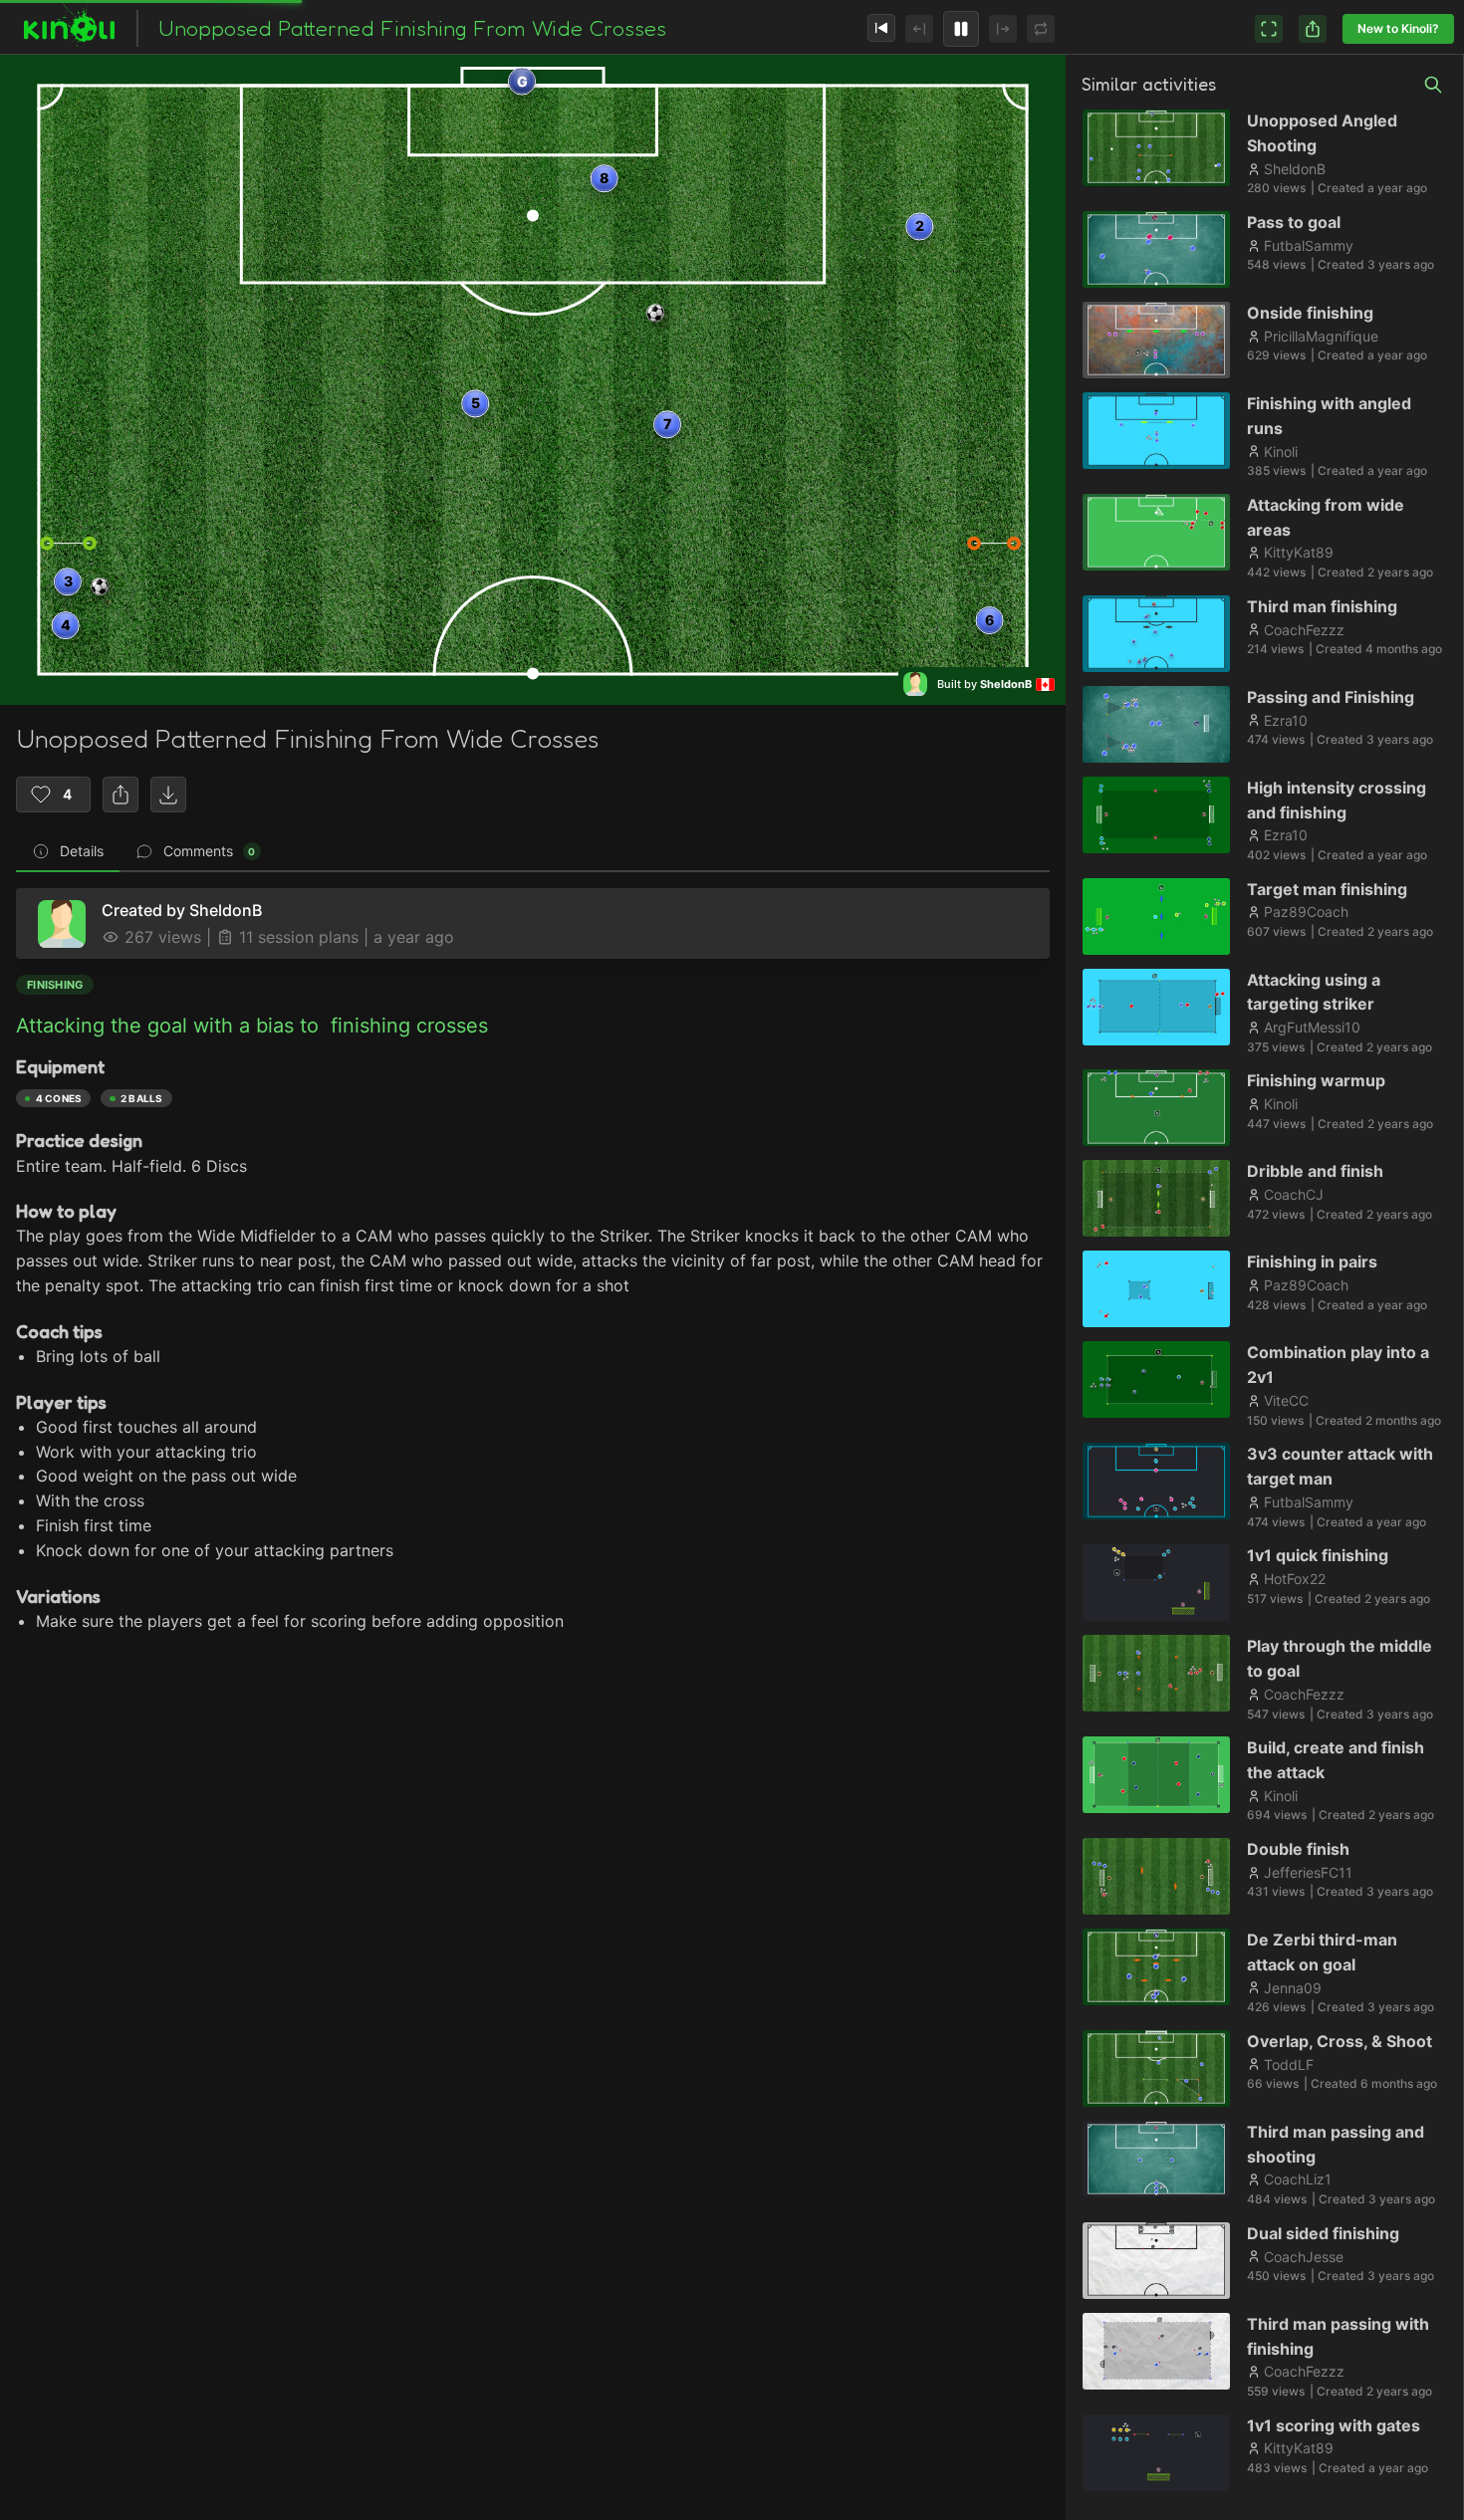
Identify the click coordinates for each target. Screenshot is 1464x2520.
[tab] (68, 852)
